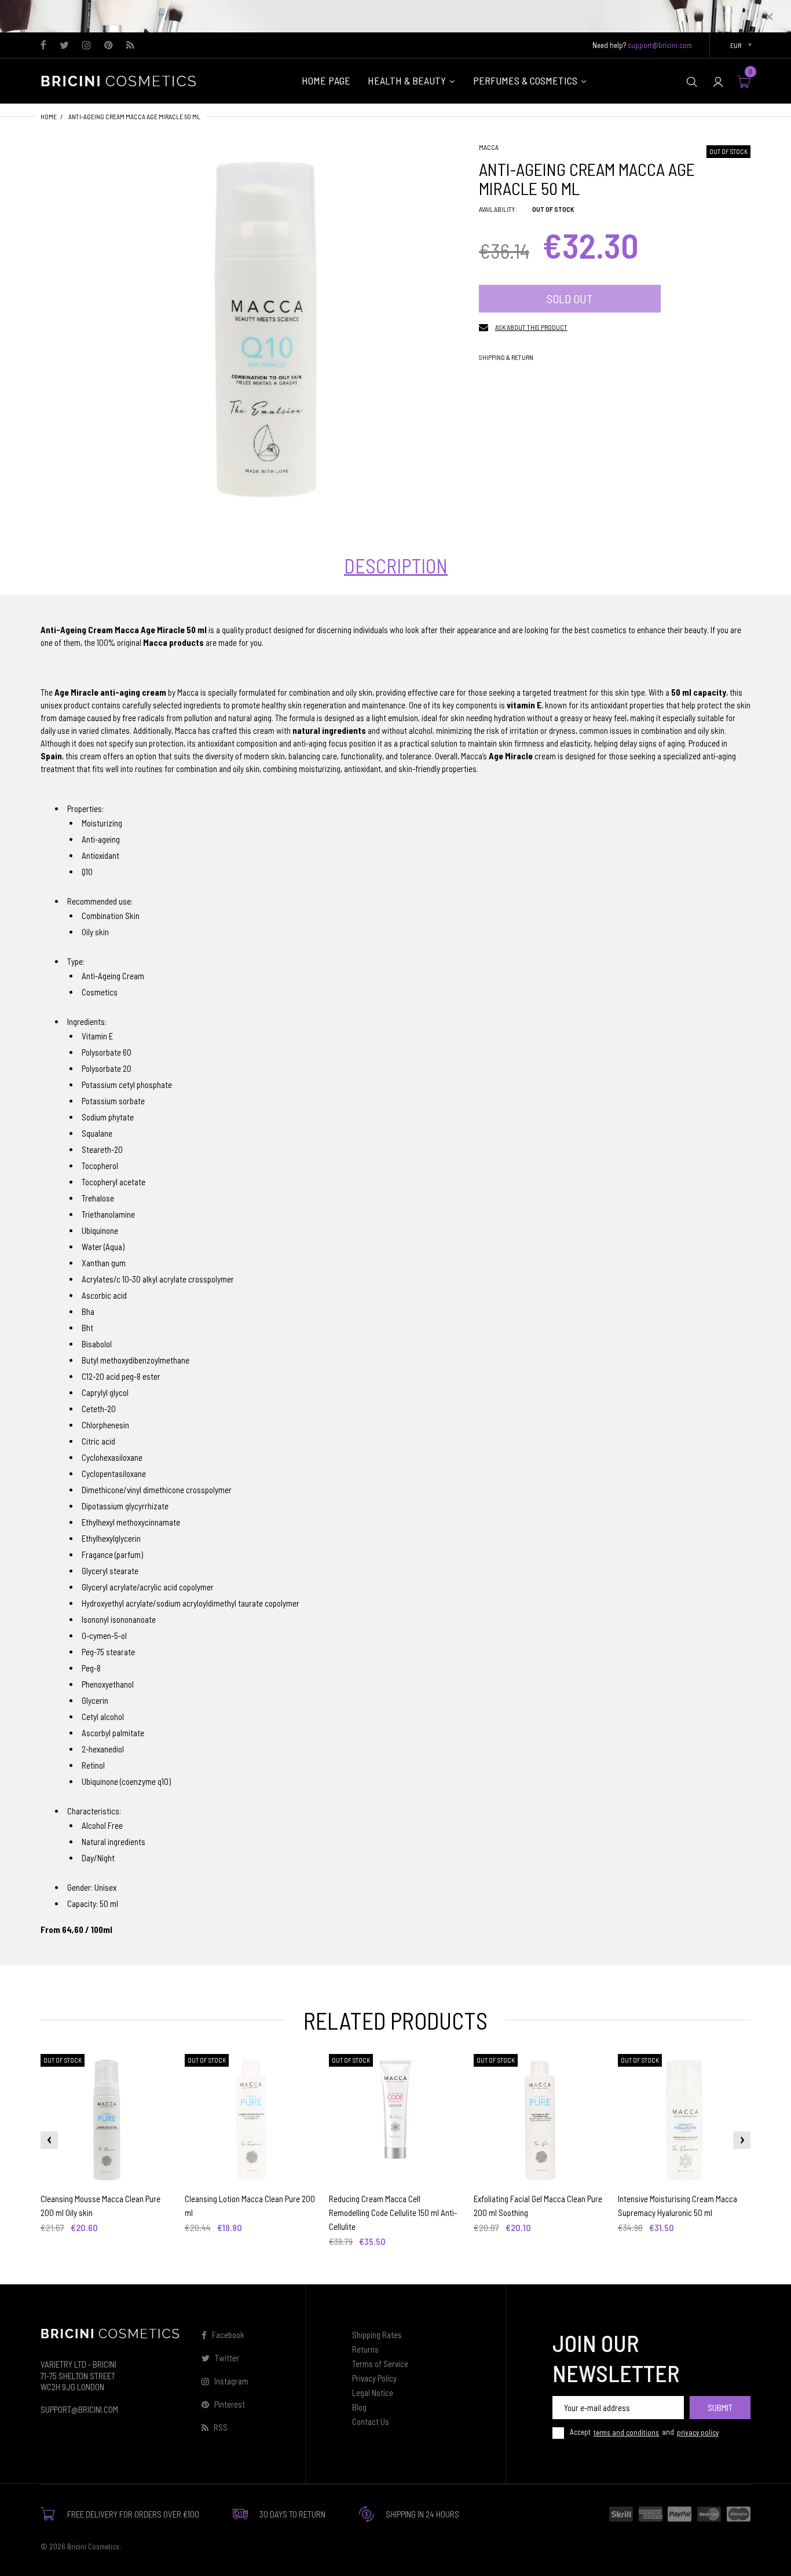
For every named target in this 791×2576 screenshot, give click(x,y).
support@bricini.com (660, 45)
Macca (489, 147)
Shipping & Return (506, 357)
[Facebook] (43, 46)
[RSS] (130, 46)
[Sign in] (718, 81)
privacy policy (698, 2432)
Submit (720, 2407)
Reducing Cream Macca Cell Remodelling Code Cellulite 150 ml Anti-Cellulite (393, 2213)
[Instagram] (87, 46)
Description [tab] (396, 566)
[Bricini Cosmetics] (122, 80)
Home (49, 116)
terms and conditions (626, 2432)
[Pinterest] (109, 46)
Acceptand (644, 2432)
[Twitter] (64, 46)
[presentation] (49, 2140)
